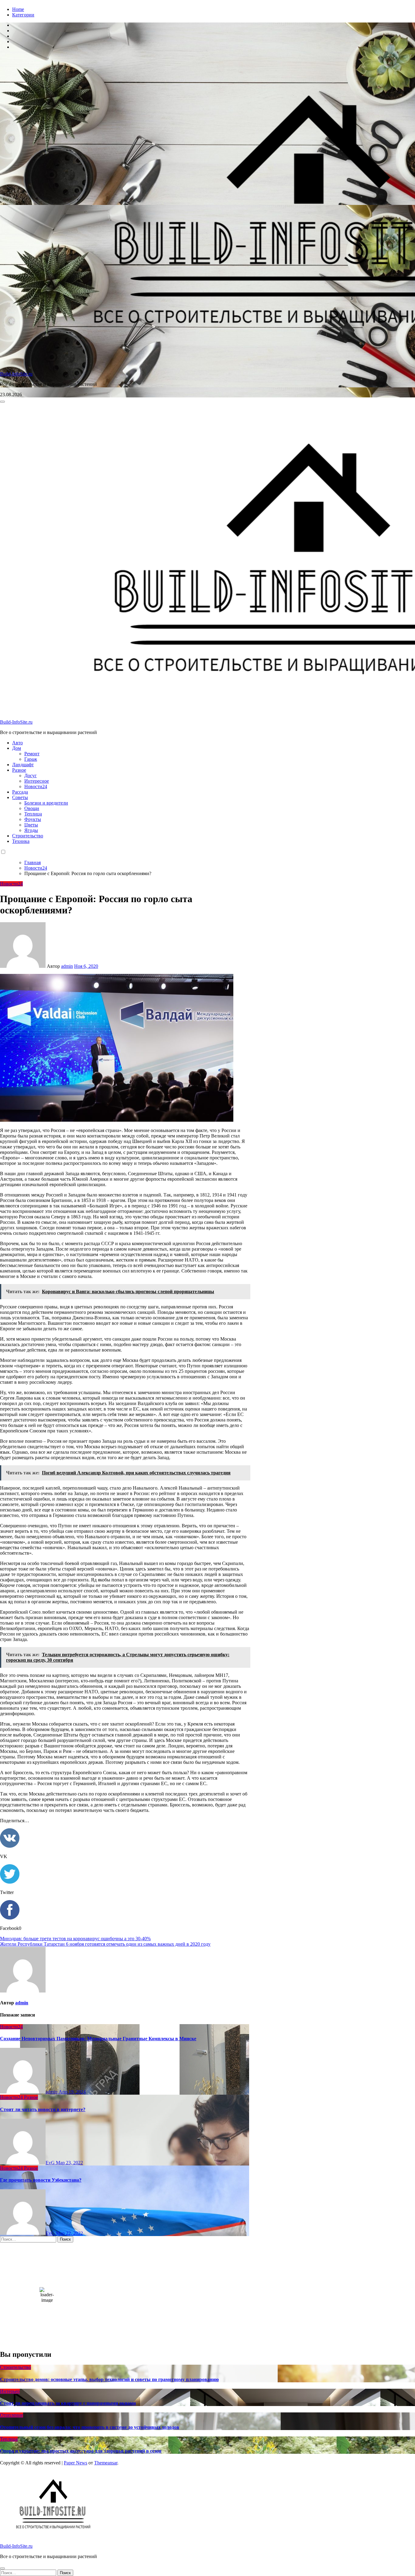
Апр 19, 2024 (72, 2092)
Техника (21, 841)
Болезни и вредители (46, 803)
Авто (17, 743)
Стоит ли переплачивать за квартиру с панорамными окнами (68, 2403)
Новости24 (36, 786)
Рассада (20, 792)
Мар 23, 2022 (69, 2163)
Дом (17, 748)
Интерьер (10, 2391)
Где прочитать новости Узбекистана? (41, 2180)
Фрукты (33, 819)
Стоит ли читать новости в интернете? (43, 2109)
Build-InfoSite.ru (16, 374)
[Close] (2, 2568)
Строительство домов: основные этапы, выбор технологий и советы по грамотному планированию (109, 2379)
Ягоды (31, 830)
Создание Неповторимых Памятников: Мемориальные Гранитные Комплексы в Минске (98, 2039)
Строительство (28, 836)
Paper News (75, 2463)
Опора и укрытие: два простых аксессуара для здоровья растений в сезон (81, 2451)
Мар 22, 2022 (69, 2233)
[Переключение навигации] (2, 402)
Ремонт (32, 754)
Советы (20, 797)
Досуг (31, 776)
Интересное (37, 781)
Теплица (33, 814)
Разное (19, 770)
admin (67, 966)
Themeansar (106, 2463)
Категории (23, 15)
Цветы (31, 825)
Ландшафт (23, 765)
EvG (51, 2163)
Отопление (12, 2415)
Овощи (32, 808)
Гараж (31, 759)
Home (18, 9)
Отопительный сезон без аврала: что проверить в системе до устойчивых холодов (90, 2427)
